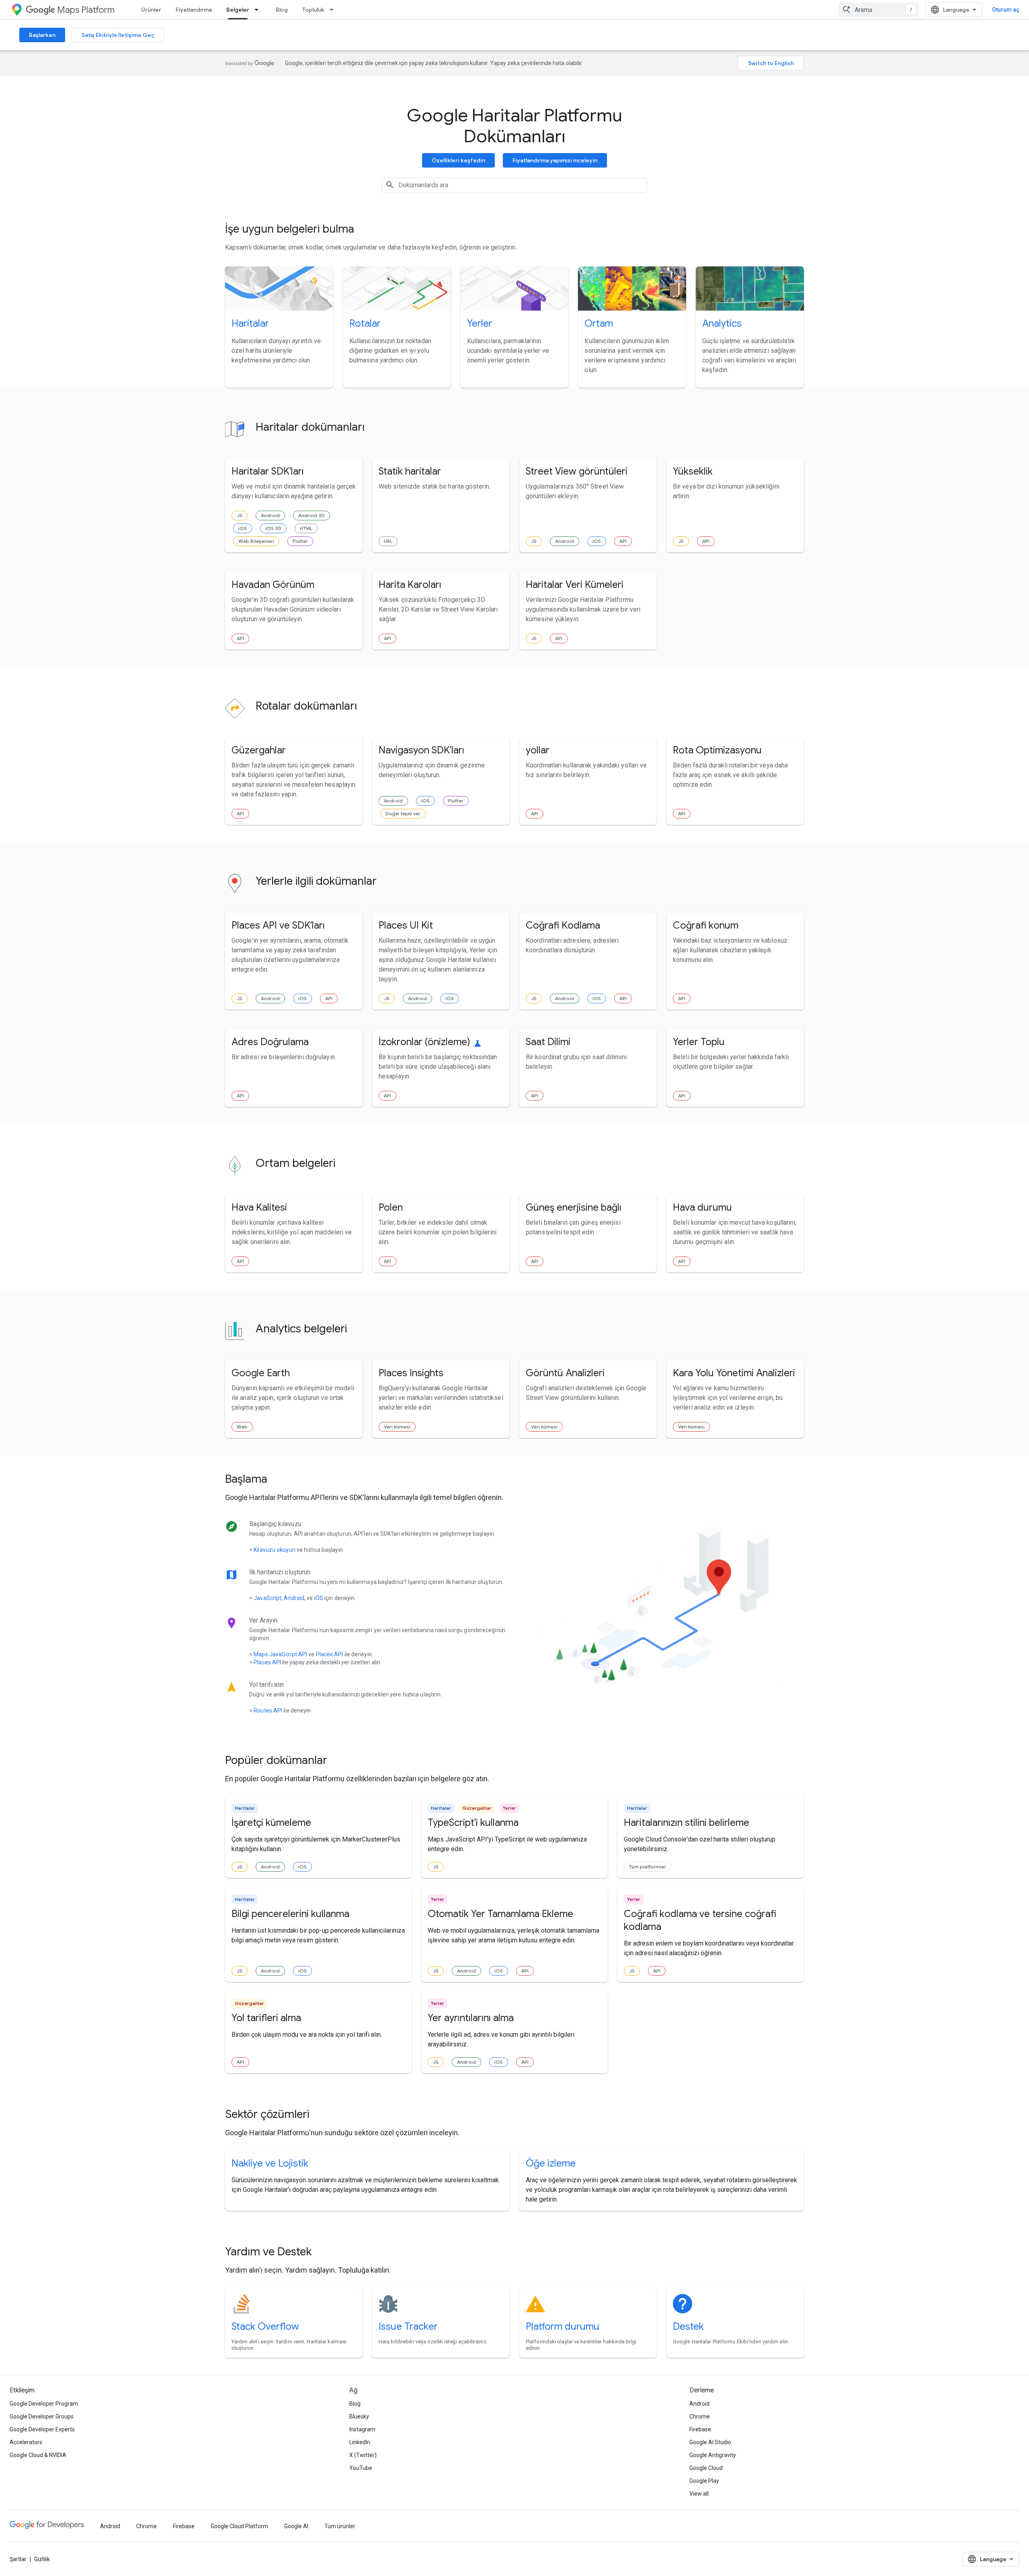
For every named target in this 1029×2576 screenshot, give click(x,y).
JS (240, 515)
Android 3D (312, 515)
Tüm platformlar (648, 1867)
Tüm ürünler (340, 2526)
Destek (688, 2326)
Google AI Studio (710, 2442)
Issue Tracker (408, 2326)
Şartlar (18, 2559)
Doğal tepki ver (403, 813)
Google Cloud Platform (239, 2526)
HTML (306, 528)
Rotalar (365, 323)
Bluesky (359, 2416)
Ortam (599, 323)
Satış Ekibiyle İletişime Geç (118, 35)
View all (699, 2494)
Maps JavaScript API (280, 1654)
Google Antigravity (713, 2455)
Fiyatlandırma (194, 10)
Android (270, 515)
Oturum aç (1006, 10)
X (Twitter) (363, 2455)
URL (388, 541)
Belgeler (238, 10)
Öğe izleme (551, 2163)
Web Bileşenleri (256, 541)
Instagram (362, 2429)
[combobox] (879, 10)
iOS (243, 528)
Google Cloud (706, 2468)
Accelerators (26, 2442)
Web (242, 1427)
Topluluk (313, 10)
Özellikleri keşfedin (458, 160)
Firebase (700, 2429)
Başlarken (42, 35)
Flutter (300, 541)
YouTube (361, 2468)
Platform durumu (563, 2326)
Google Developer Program (44, 2404)
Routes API (268, 1711)
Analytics (722, 323)
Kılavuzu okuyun (275, 1550)
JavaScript (267, 1598)
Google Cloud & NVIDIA (38, 2455)
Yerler (480, 323)
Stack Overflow (265, 2326)
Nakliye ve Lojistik (270, 2163)
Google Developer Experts (42, 2429)
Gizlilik (42, 2559)
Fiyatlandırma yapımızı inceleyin (555, 160)
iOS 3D (273, 528)
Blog (282, 10)
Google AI (296, 2526)
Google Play (704, 2481)
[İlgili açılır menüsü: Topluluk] (334, 10)
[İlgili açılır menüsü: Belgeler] (259, 10)
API (623, 541)
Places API (330, 1654)
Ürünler (151, 10)
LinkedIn (360, 2442)
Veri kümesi (397, 1427)
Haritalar (250, 323)
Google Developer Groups (42, 2416)
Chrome (700, 2416)
